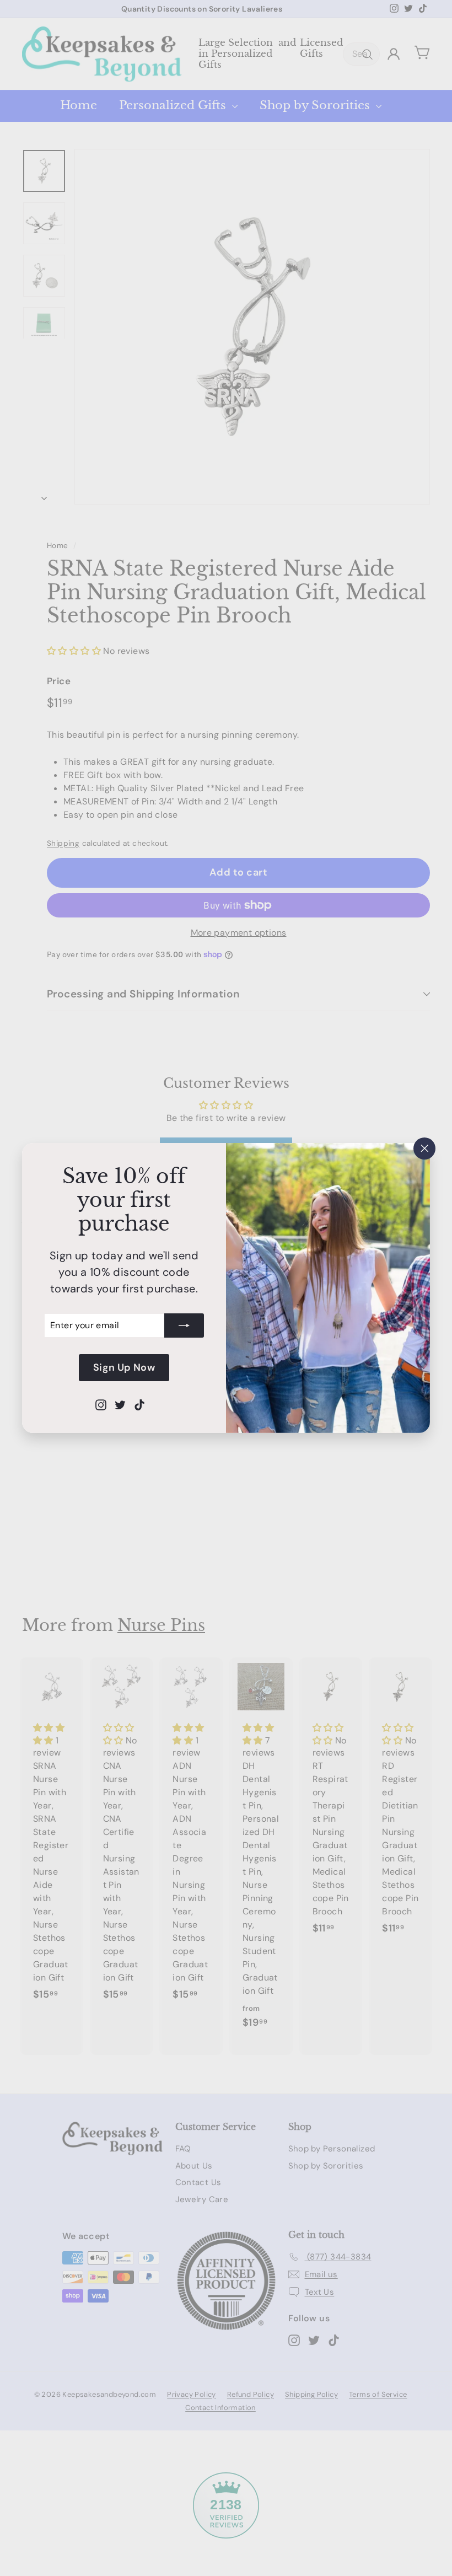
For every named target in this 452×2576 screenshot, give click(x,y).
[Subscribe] (184, 1325)
